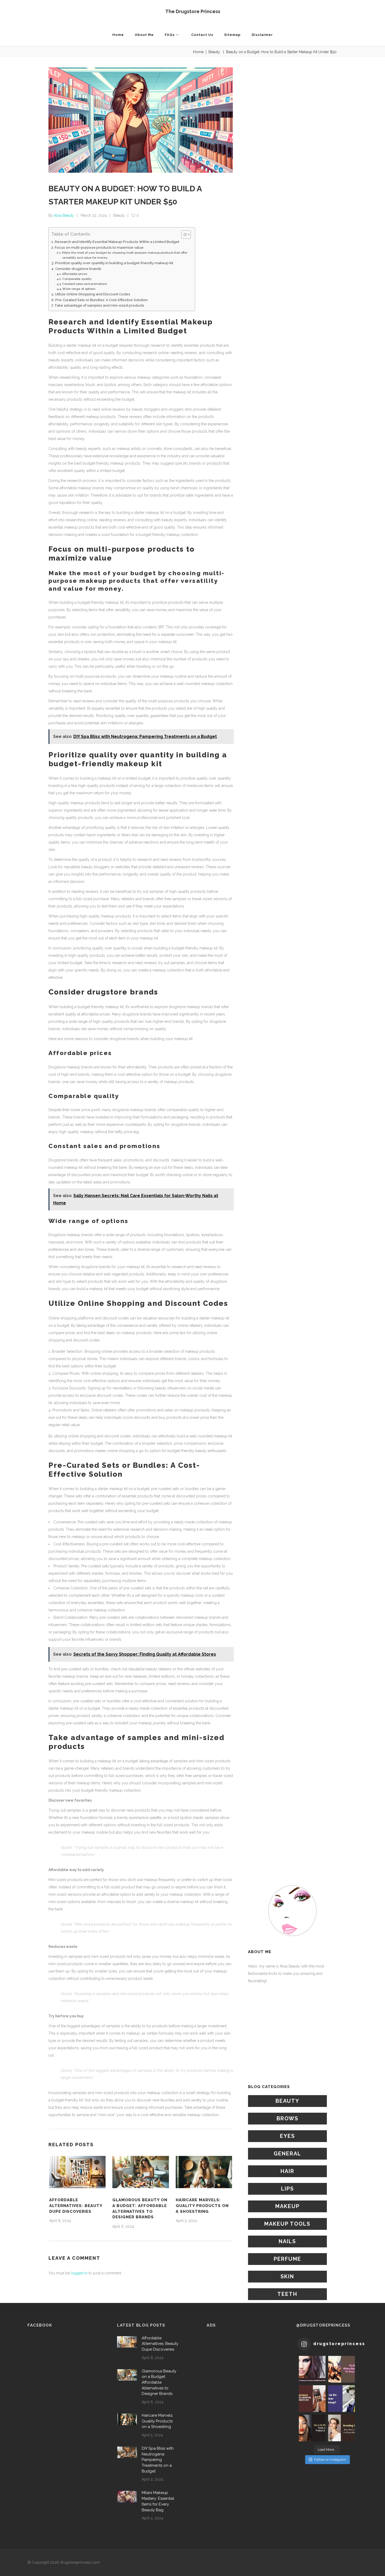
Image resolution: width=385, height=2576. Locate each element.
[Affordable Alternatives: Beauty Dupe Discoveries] (77, 2172)
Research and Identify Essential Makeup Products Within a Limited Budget (117, 242)
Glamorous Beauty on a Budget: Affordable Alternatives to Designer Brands (159, 2382)
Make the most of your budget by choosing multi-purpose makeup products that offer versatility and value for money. (125, 255)
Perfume (287, 2259)
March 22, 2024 (94, 215)
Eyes (287, 2136)
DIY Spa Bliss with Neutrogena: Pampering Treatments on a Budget (158, 2460)
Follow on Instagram (330, 2460)
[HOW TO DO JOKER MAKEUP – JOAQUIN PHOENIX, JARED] (342, 2399)
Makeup (287, 2206)
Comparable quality (77, 279)
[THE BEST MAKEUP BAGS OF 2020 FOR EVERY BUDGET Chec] (342, 2369)
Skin (287, 2276)
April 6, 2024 (123, 2226)
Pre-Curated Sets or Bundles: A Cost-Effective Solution (101, 300)
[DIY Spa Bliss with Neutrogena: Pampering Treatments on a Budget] (127, 2452)
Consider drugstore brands (78, 269)
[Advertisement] (292, 2034)
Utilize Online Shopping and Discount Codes (93, 294)
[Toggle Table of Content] (183, 235)
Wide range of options (79, 289)
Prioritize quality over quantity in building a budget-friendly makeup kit (114, 263)
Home (198, 52)
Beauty (214, 52)
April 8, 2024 (60, 2221)
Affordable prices (75, 274)
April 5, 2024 (186, 2221)
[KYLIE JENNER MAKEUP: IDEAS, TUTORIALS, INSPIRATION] (312, 2399)
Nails (287, 2241)
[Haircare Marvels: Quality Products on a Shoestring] (204, 2172)
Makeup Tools (287, 2224)
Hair (287, 2171)
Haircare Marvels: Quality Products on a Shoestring (202, 2206)
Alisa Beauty (64, 215)
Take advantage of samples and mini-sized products (99, 305)
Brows (287, 2118)
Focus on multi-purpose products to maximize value (99, 247)
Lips (287, 2189)
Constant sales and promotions (84, 284)
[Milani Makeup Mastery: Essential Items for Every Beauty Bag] (127, 2496)
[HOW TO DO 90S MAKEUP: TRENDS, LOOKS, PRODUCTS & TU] (312, 2428)
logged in (79, 2273)
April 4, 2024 (152, 2479)
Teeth (287, 2294)
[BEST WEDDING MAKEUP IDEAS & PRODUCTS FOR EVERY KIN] (342, 2428)
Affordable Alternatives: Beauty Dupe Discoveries (76, 2206)
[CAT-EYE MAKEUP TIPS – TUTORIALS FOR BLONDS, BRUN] (312, 2369)
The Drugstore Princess (193, 11)
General (287, 2154)
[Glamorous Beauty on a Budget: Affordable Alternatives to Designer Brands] (141, 2172)
